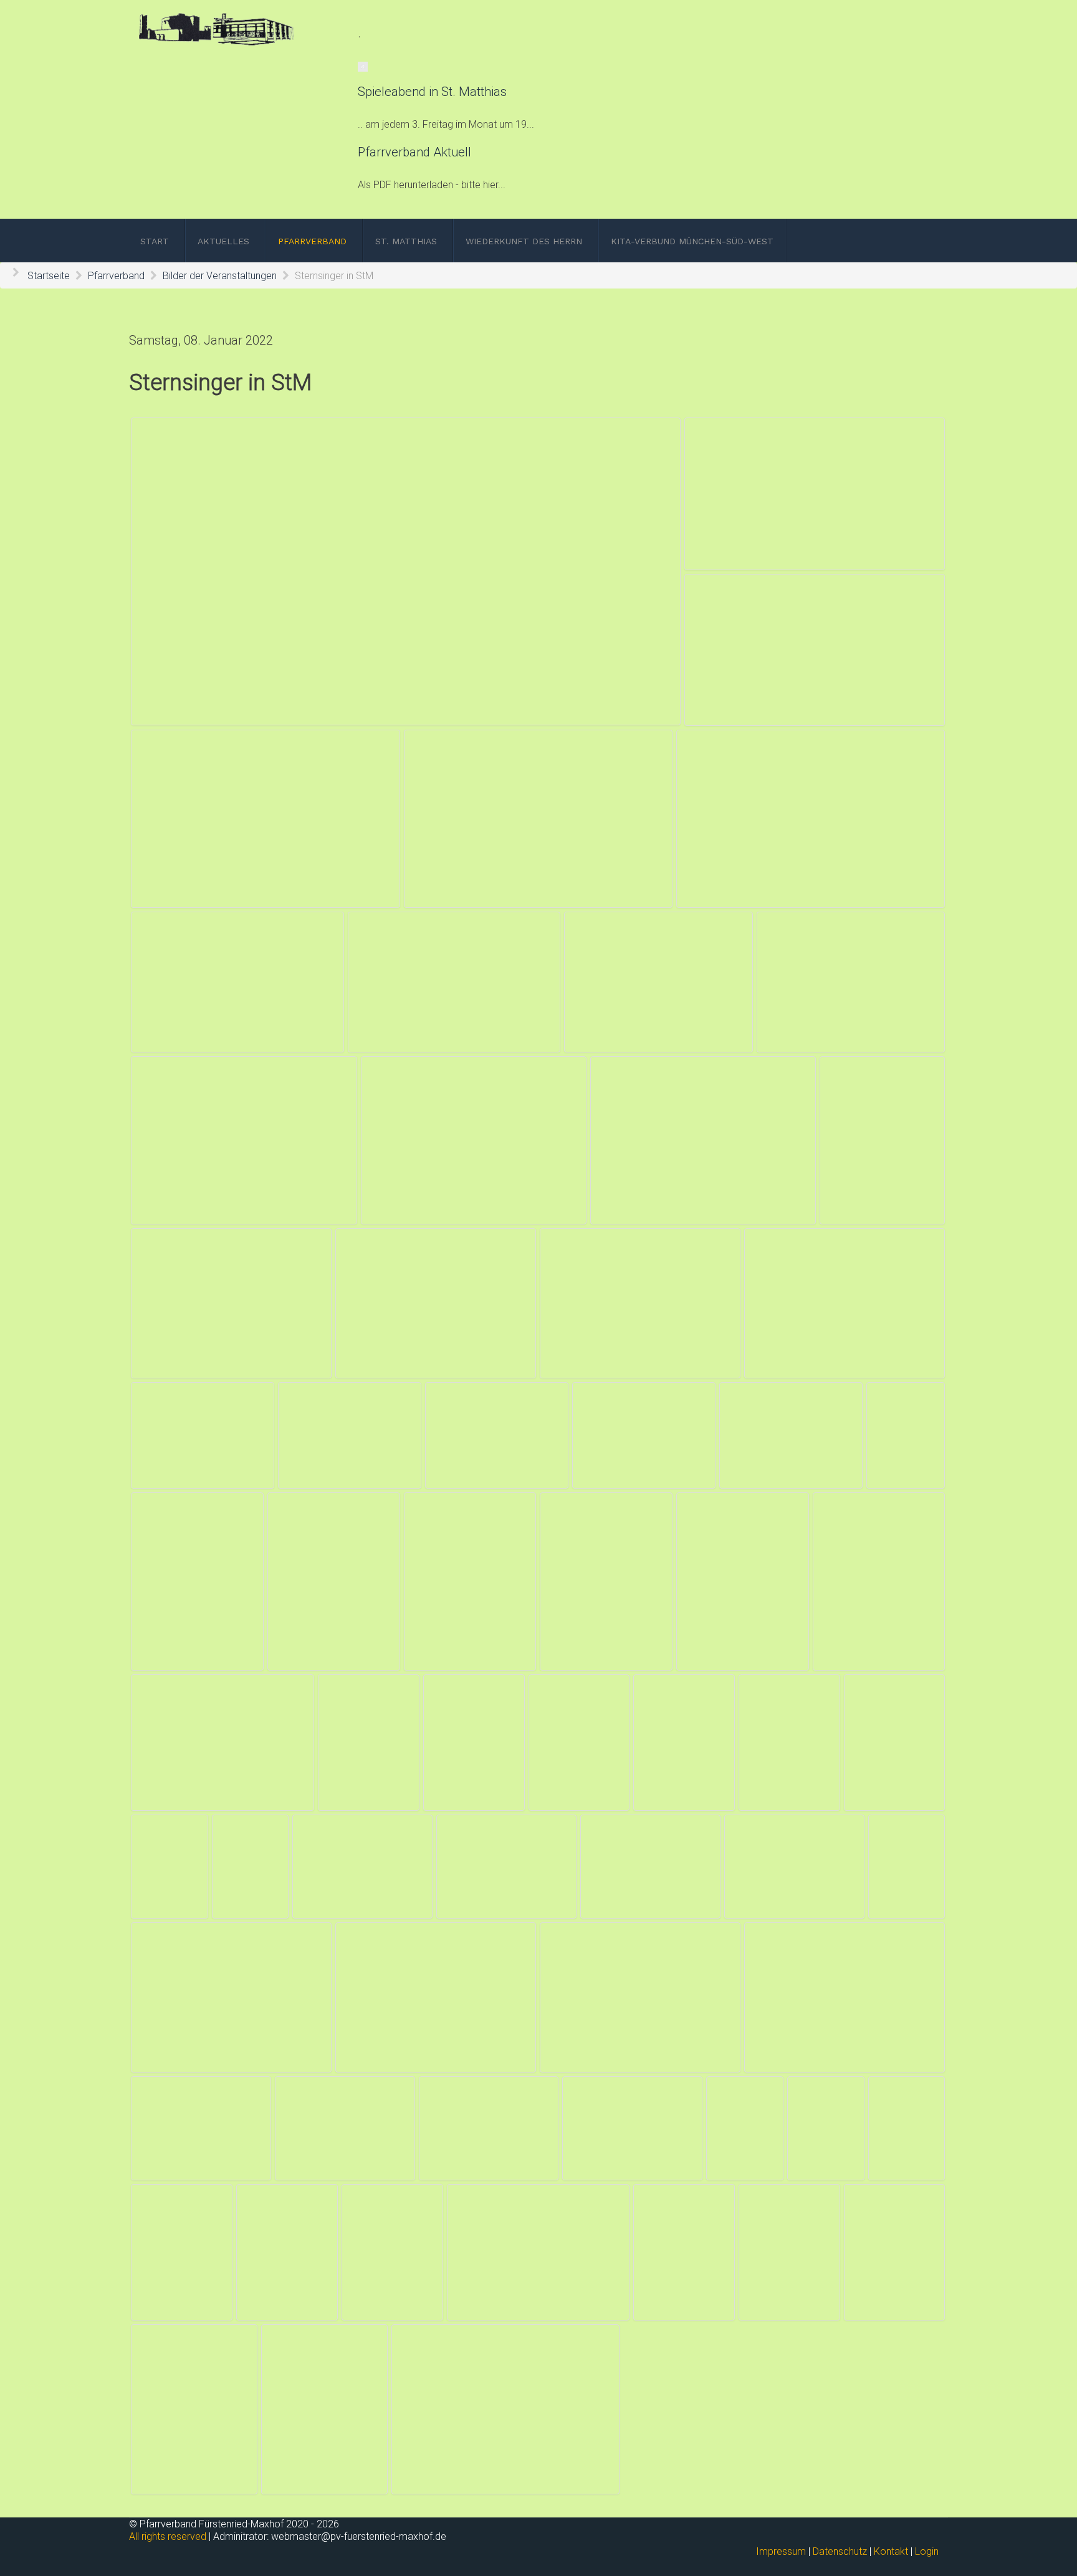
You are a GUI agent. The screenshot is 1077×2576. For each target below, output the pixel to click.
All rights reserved (168, 2536)
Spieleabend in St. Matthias (432, 92)
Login (927, 2551)
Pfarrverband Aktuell (414, 152)
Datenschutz (840, 2551)
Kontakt (891, 2551)
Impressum (781, 2551)
